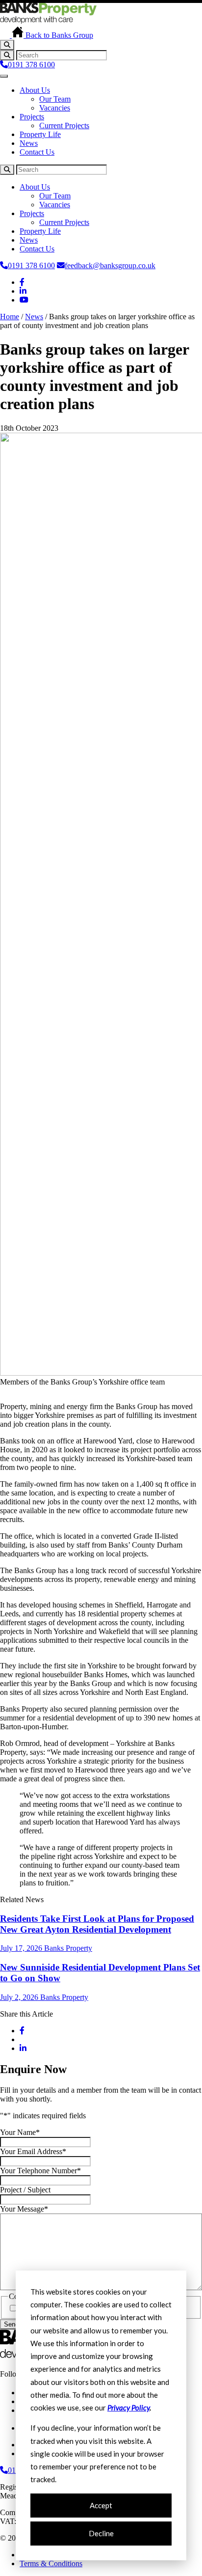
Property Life (40, 134)
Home (10, 317)
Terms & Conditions (51, 2563)
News (29, 143)
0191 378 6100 (31, 65)
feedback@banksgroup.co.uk (110, 265)
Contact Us (37, 152)
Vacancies (55, 108)
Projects (32, 117)
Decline (101, 2533)
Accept (101, 2505)
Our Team (55, 99)
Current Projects (64, 125)
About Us (35, 90)
